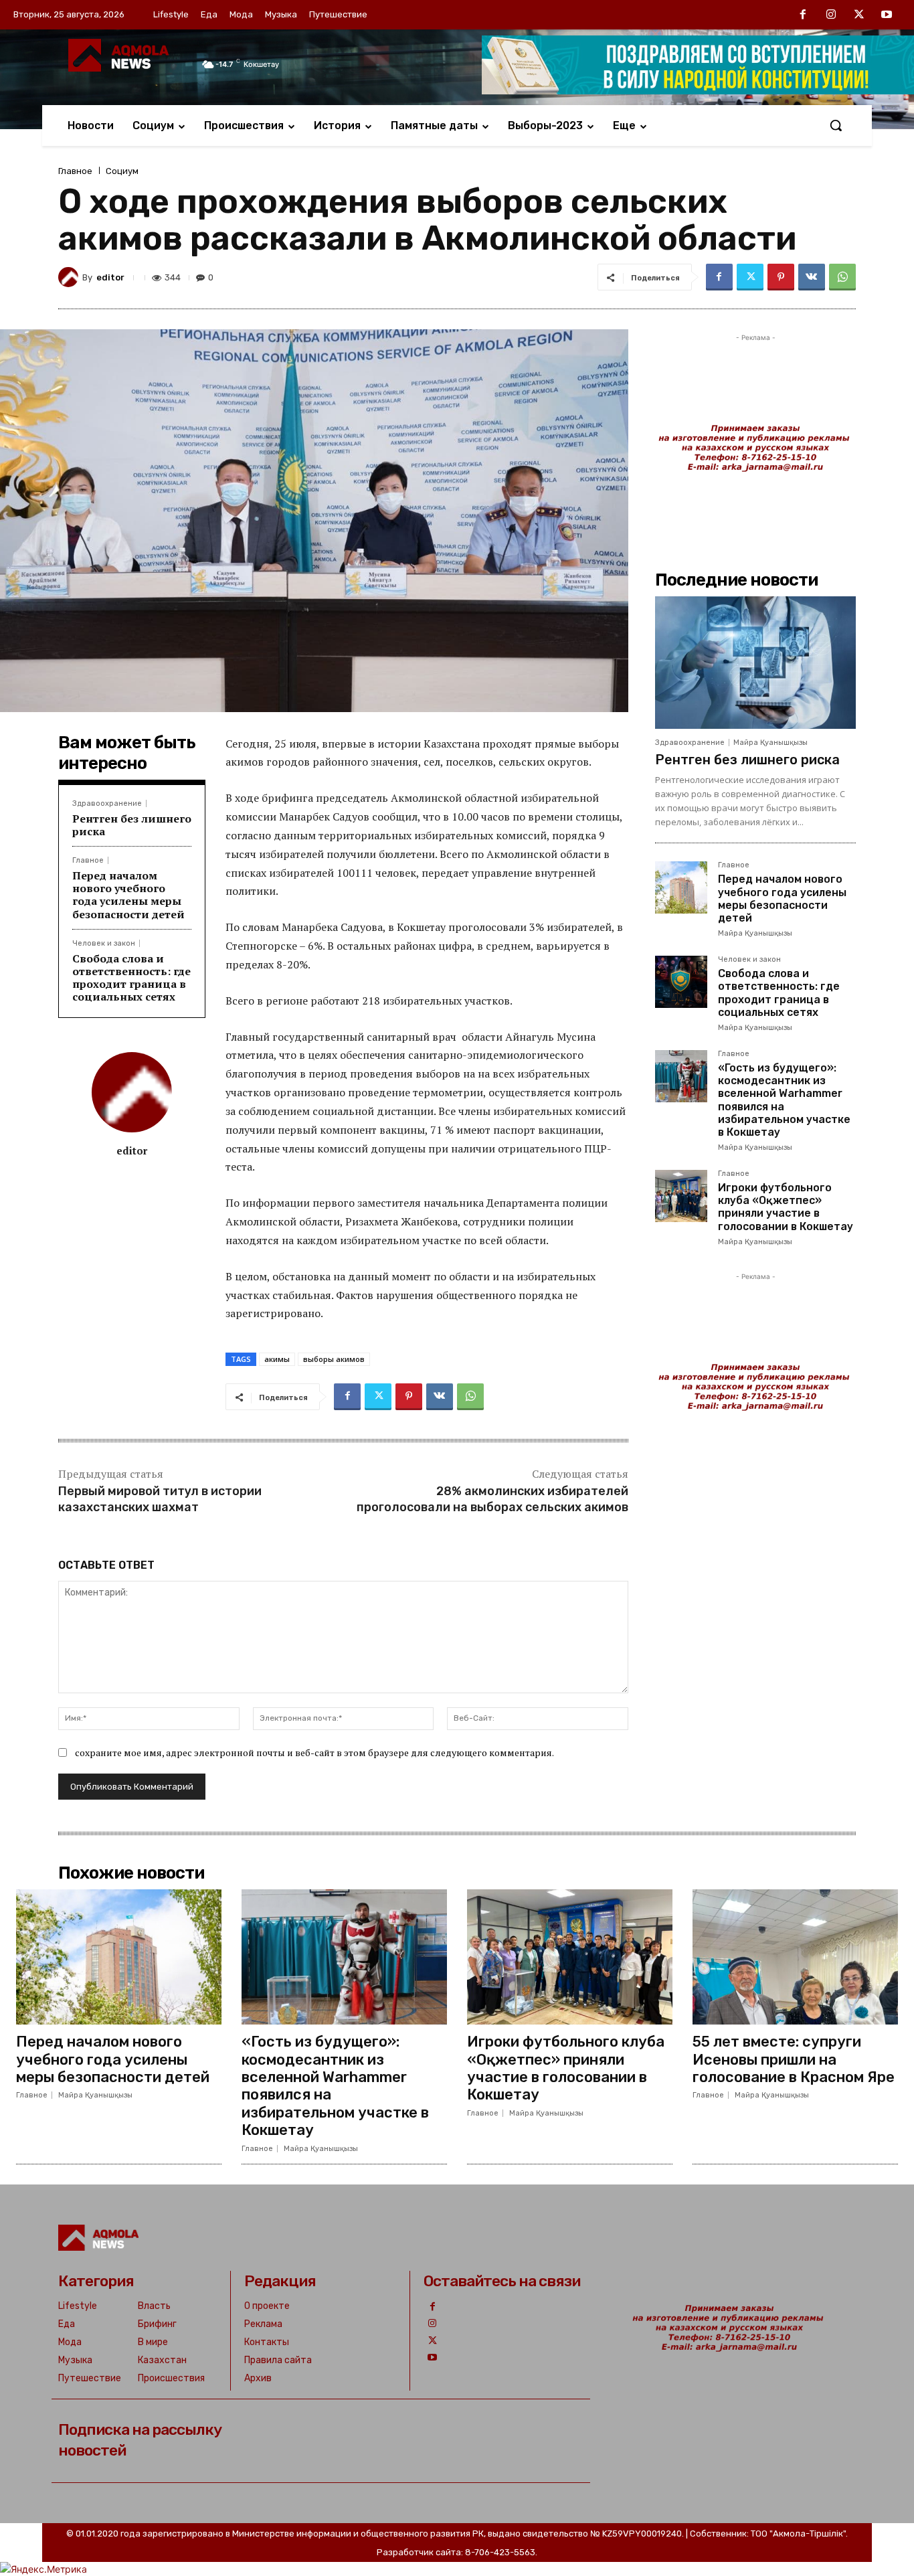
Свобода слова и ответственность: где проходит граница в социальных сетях (131, 978)
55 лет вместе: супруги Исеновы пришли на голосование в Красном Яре (794, 2059)
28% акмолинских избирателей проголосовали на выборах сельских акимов (492, 1499)
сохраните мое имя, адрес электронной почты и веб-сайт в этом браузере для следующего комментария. (314, 1752)
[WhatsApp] (842, 277)
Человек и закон (104, 943)
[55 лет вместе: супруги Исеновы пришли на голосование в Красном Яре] (795, 1957)
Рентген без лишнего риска (132, 825)
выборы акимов (334, 1359)
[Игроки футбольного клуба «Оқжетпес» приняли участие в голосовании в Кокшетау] (681, 1196)
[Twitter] (859, 15)
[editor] (70, 277)
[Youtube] (887, 15)
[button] (836, 125)
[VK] (812, 277)
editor (110, 277)
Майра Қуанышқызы (770, 743)
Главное (75, 171)
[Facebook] (804, 15)
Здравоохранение (107, 803)
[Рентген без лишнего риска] (755, 663)
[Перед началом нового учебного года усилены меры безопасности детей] (681, 887)
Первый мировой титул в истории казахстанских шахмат (160, 1499)
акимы (277, 1359)
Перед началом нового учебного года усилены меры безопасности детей (128, 895)
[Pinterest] (781, 277)
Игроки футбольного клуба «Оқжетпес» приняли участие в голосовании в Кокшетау (786, 1207)
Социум (122, 171)
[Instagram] (831, 15)
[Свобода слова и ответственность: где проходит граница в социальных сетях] (681, 982)
